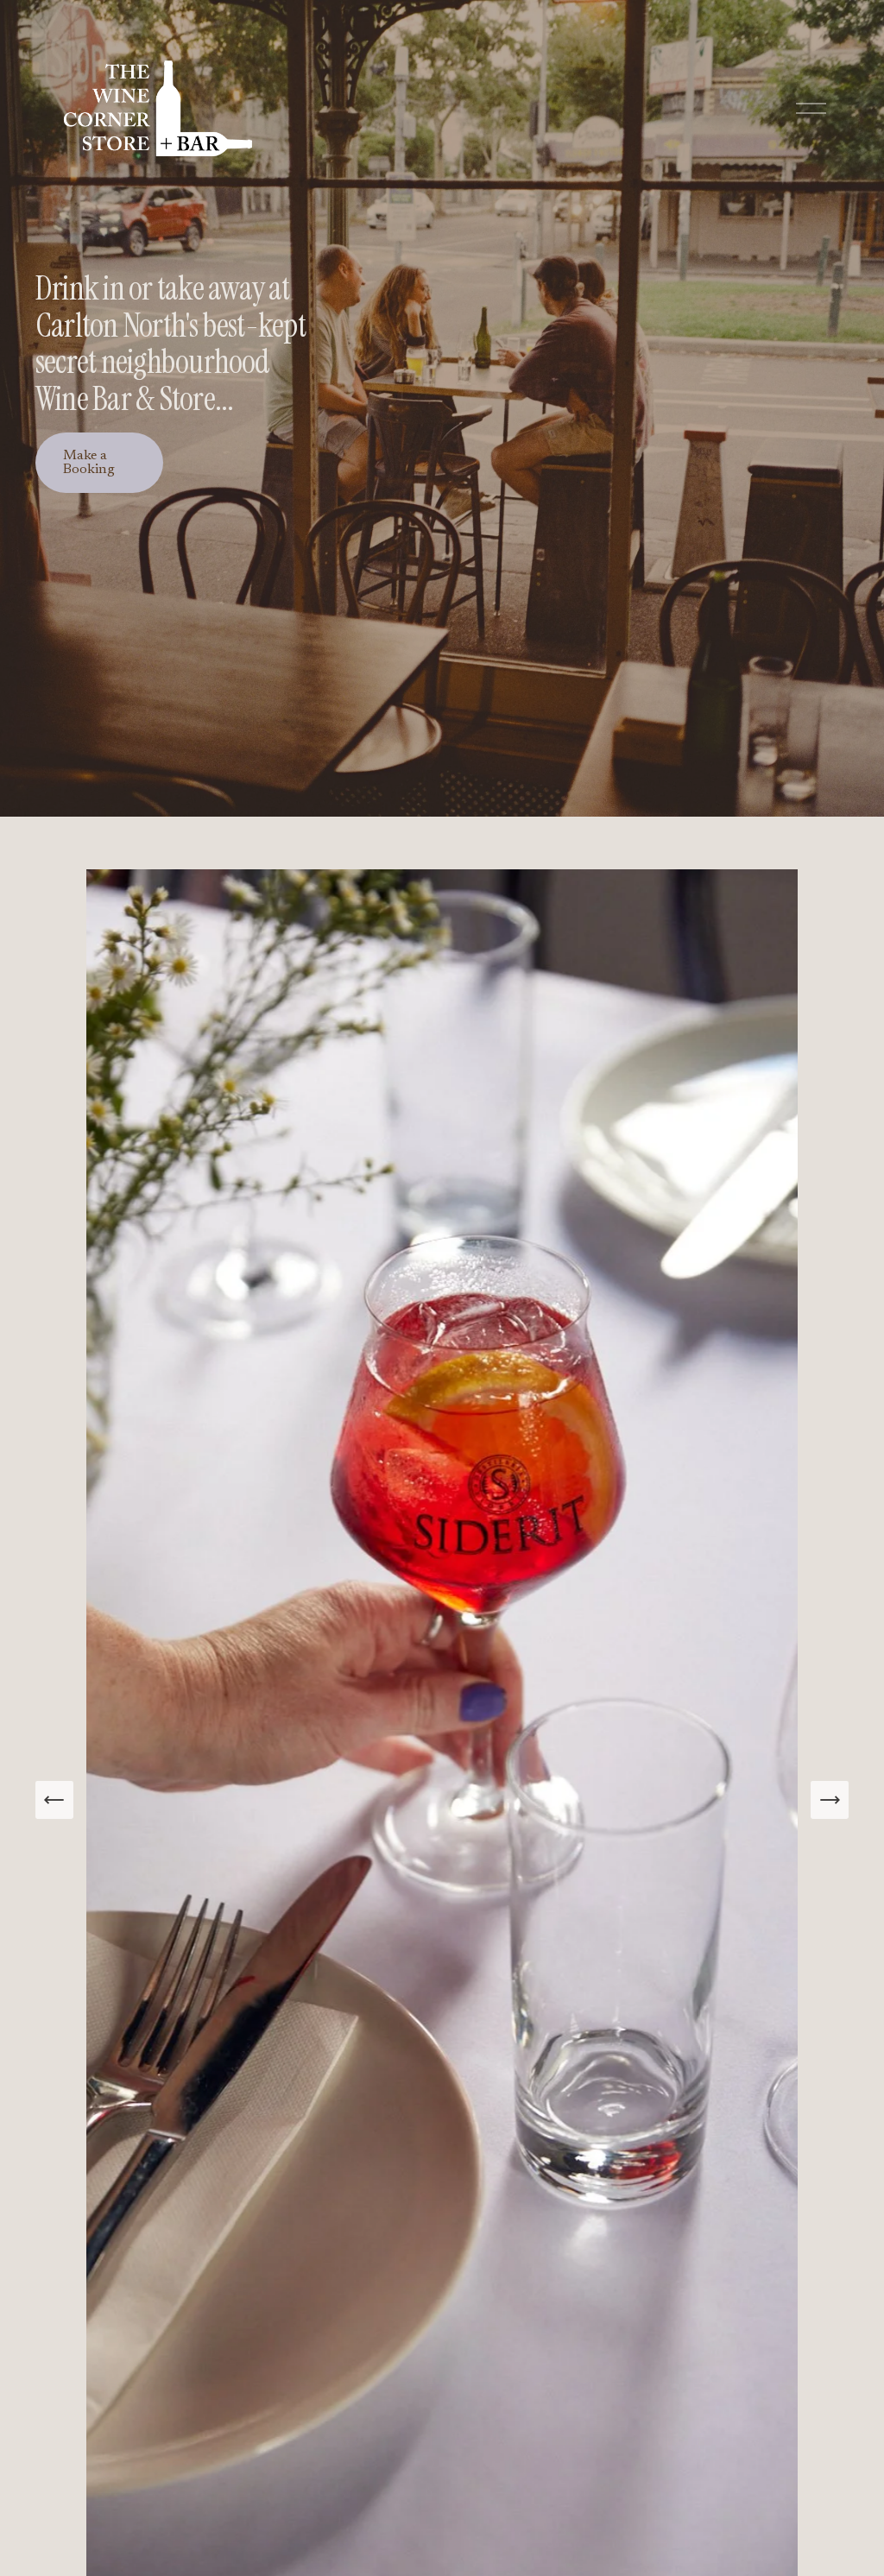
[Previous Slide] (54, 1800)
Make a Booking (89, 463)
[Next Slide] (830, 1800)
